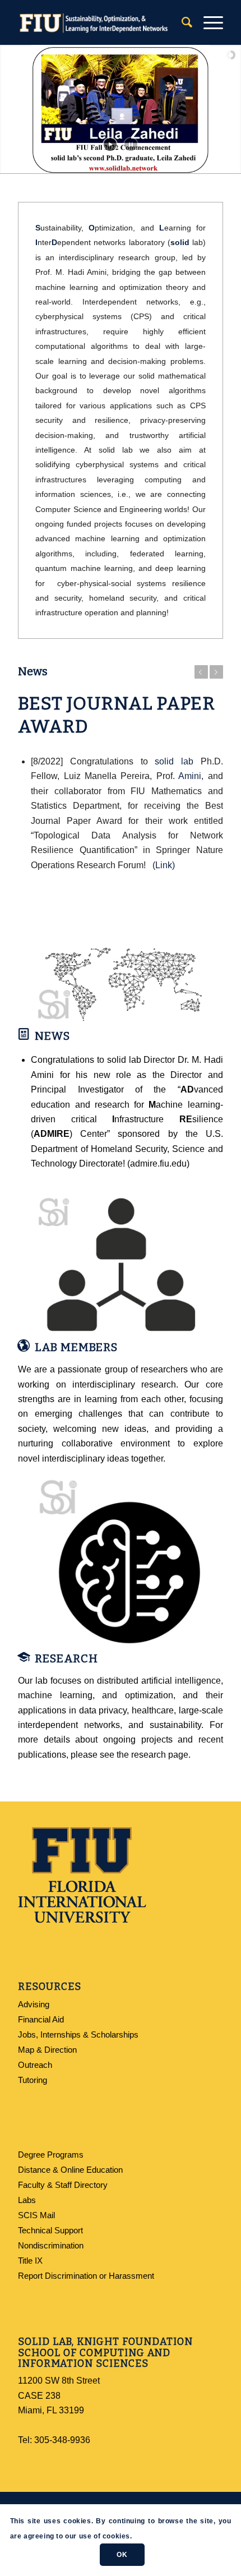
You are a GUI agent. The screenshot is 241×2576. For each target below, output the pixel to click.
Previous (201, 672)
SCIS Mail (36, 2215)
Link (164, 865)
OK (122, 2555)
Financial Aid (41, 2019)
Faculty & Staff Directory (63, 2185)
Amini (190, 776)
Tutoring (33, 2080)
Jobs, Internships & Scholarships (78, 2034)
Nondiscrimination (51, 2245)
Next (216, 672)
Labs (27, 2200)
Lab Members (76, 1347)
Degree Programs (51, 2155)
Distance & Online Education (70, 2170)
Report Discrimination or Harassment (86, 2276)
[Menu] (208, 22)
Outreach (35, 2065)
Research (66, 1658)
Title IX (30, 2261)
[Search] (181, 22)
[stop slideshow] (131, 144)
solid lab (174, 761)
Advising (34, 2004)
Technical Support (50, 2230)
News (52, 1036)
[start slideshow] (110, 144)
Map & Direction (47, 2050)
